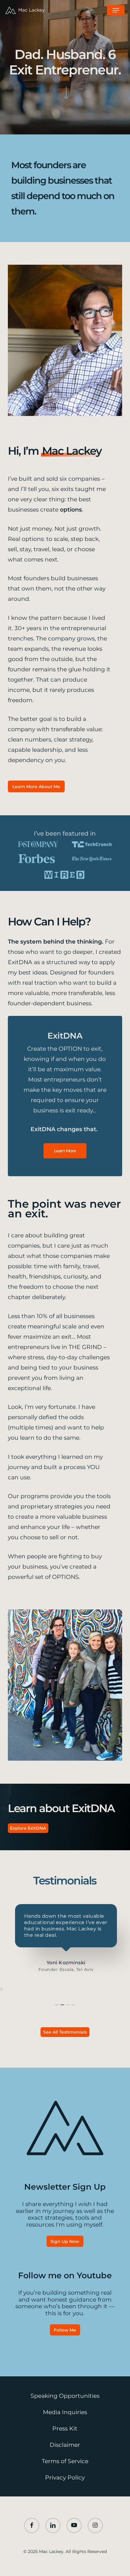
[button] (116, 10)
